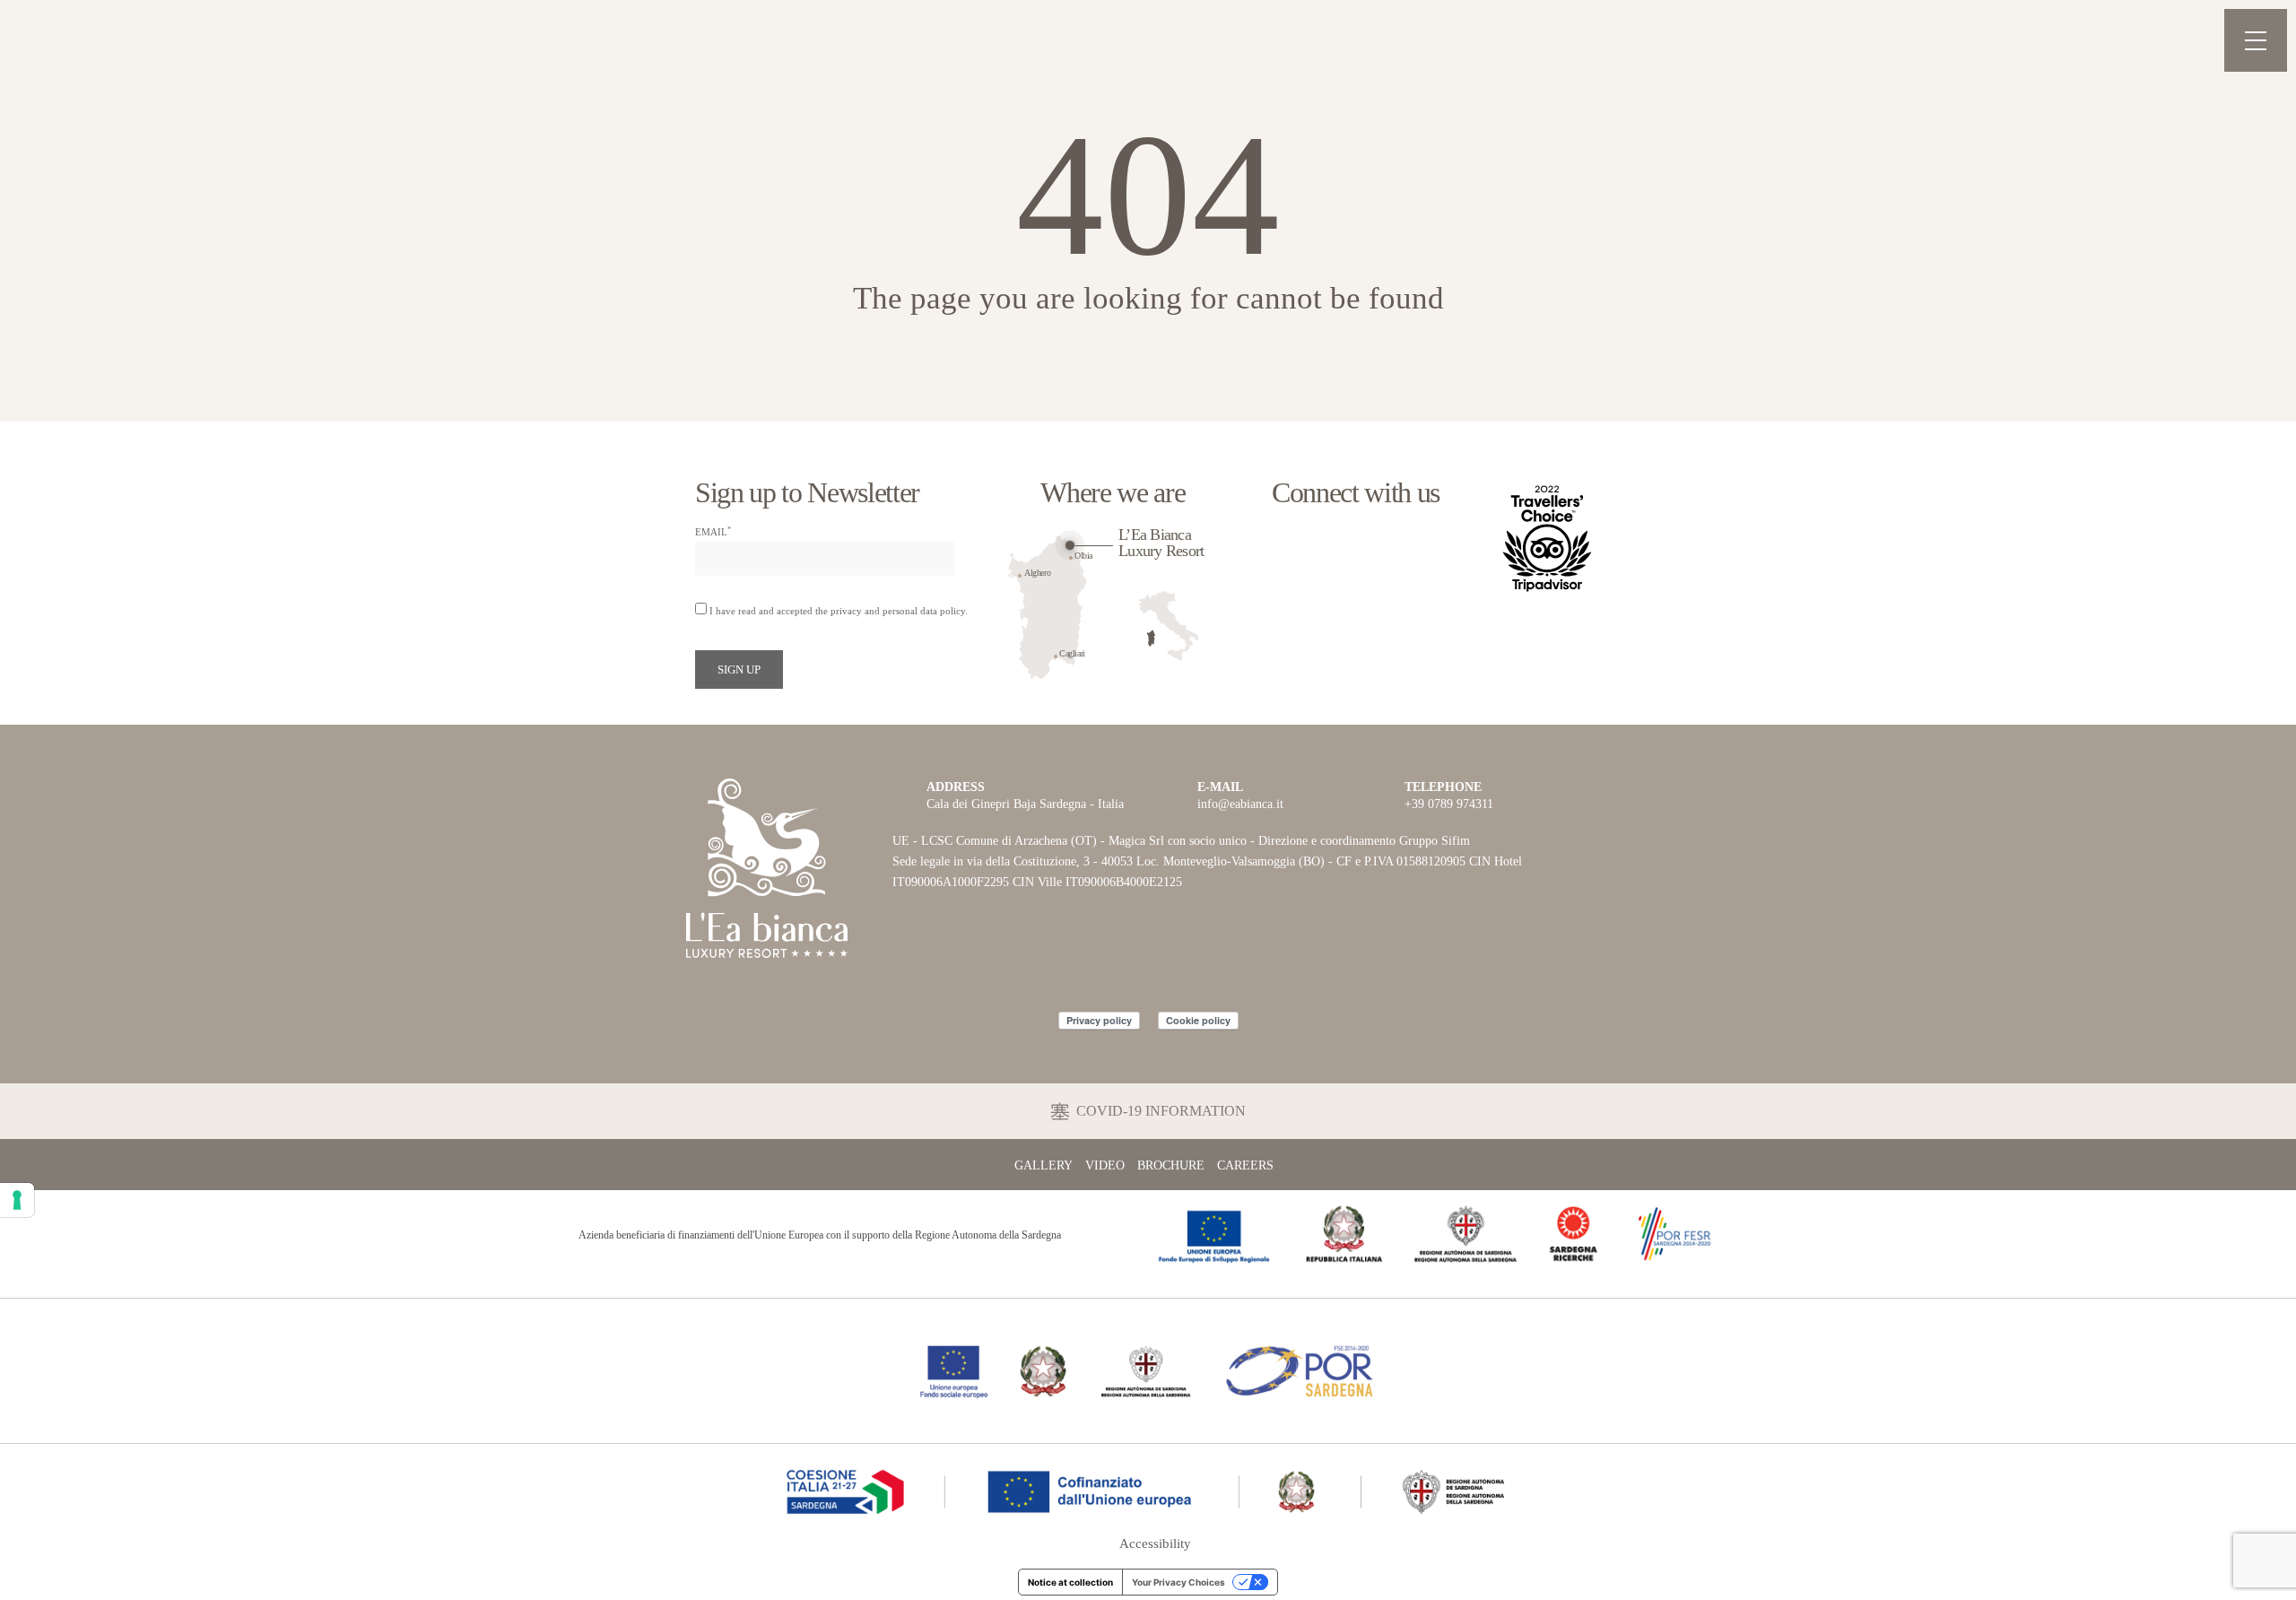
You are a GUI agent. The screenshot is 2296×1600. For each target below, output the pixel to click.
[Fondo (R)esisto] (1148, 1369)
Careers (1245, 1166)
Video (1105, 1166)
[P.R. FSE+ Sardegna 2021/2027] (1148, 1488)
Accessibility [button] (1155, 1544)
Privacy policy (1099, 1020)
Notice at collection (1070, 1582)
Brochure (1171, 1166)
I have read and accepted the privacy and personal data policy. (839, 611)
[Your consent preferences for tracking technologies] (17, 1200)
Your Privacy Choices (1178, 1582)
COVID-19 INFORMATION (1161, 1111)
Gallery (1044, 1166)
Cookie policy (1198, 1020)
